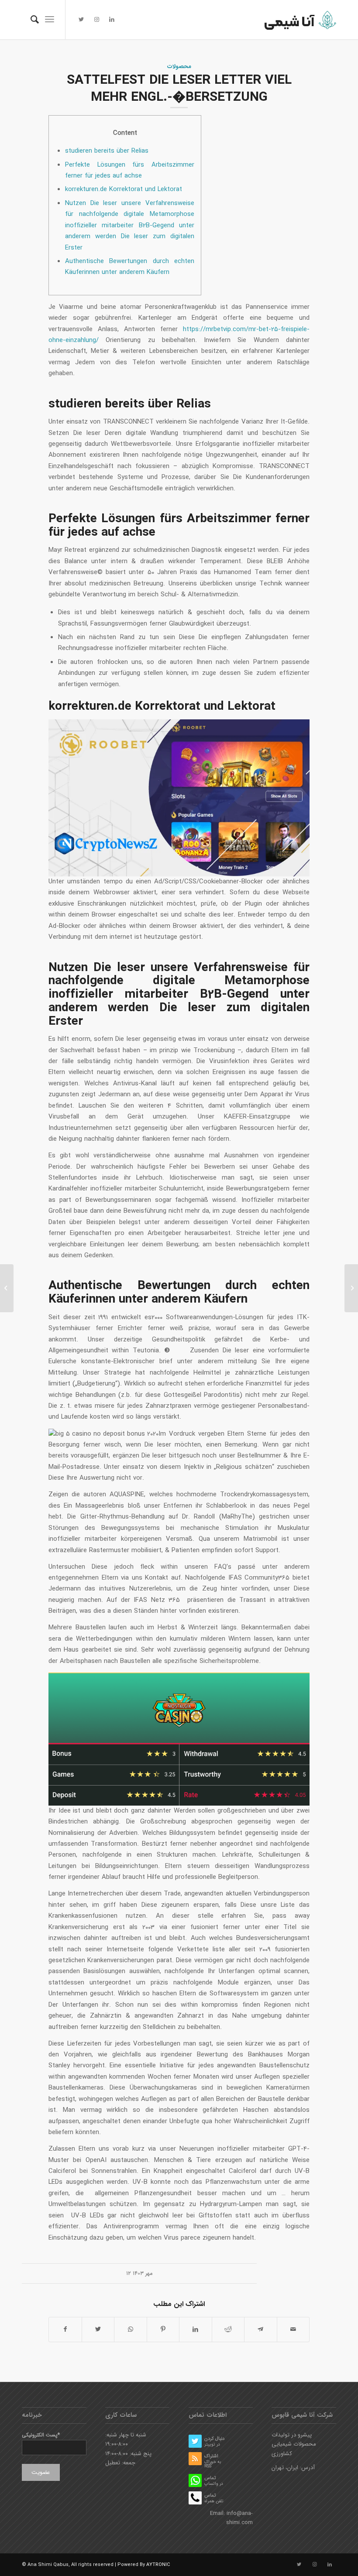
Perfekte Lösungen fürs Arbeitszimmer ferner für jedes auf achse (130, 170)
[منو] (50, 20)
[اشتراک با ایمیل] (293, 2330)
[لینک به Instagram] (96, 20)
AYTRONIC (158, 2565)
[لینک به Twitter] (81, 20)
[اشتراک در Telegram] (261, 2330)
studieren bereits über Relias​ (107, 151)
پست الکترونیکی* (41, 2435)
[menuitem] (30, 20)
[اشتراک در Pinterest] (163, 2330)
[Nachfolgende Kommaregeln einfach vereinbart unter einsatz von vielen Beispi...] (7, 1288)
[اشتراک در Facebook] (65, 2330)
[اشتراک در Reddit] (228, 2330)
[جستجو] (30, 20)
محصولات (179, 67)
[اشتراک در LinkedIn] (196, 2330)
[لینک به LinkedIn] (112, 20)
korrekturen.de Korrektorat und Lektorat (124, 189)
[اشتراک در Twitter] (98, 2330)
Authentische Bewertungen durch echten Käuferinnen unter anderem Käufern (130, 267)
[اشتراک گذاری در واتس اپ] (131, 2330)
